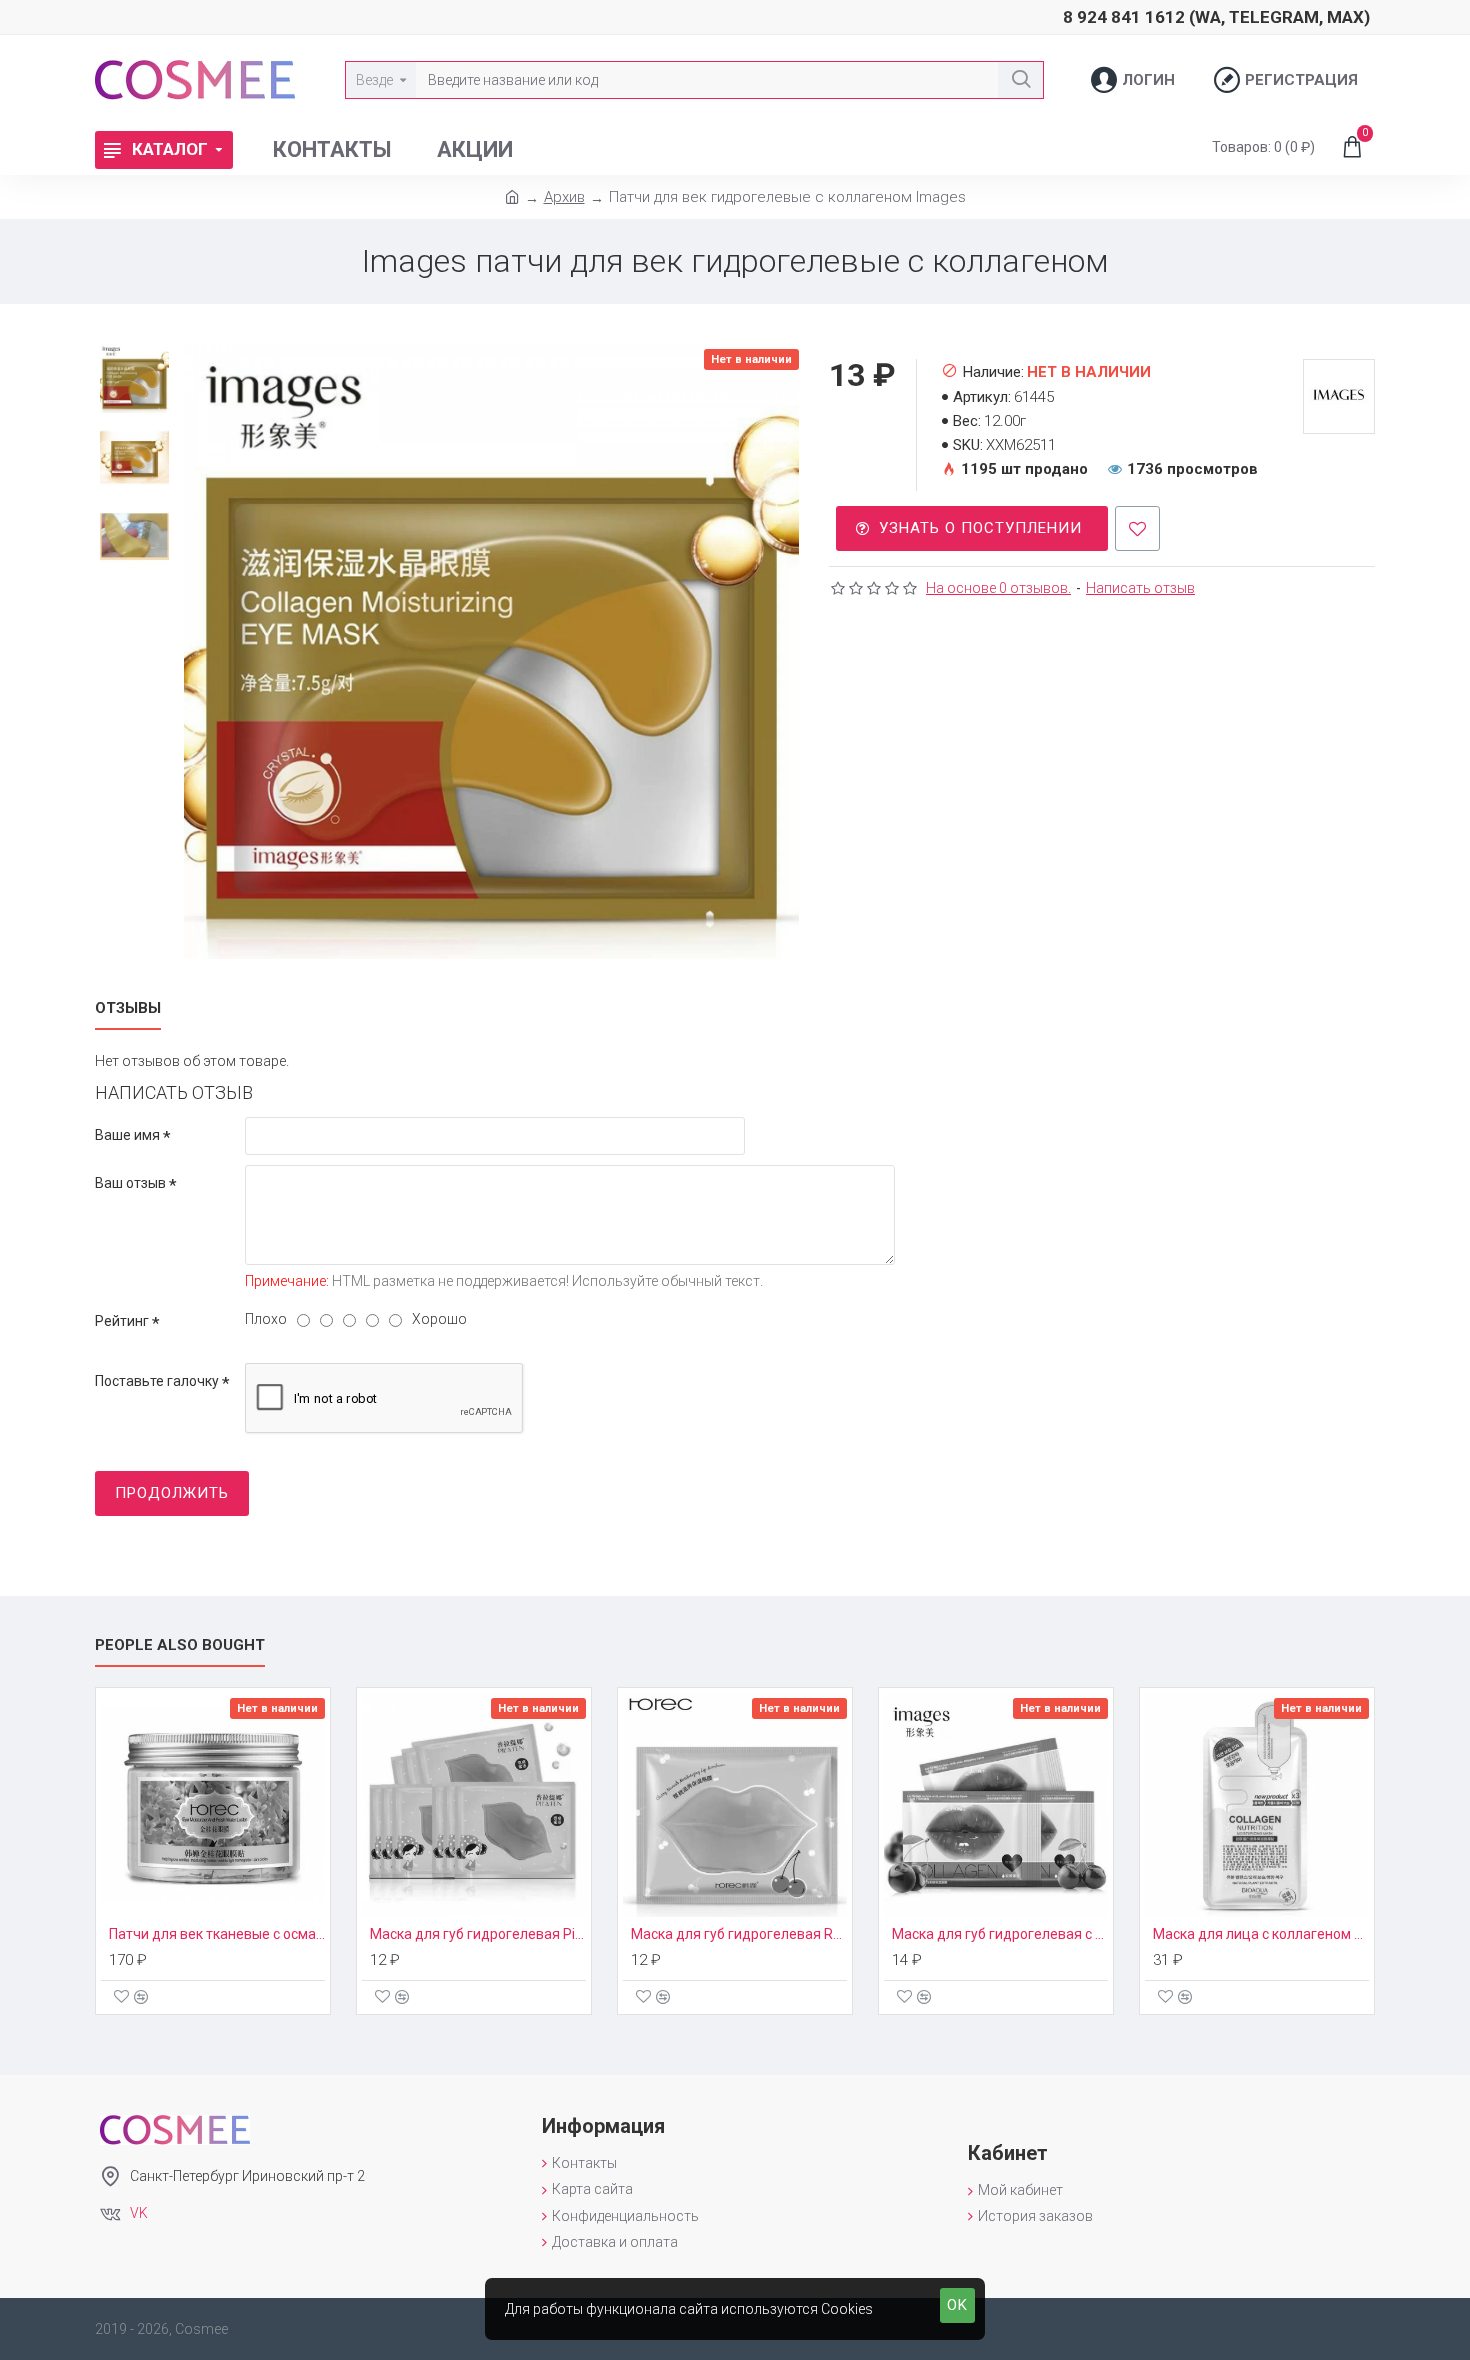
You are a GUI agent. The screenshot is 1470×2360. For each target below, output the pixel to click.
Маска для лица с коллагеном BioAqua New (1261, 1934)
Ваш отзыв (130, 1183)
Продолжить (172, 1493)
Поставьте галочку (157, 1381)
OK (957, 2305)
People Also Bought (180, 1645)
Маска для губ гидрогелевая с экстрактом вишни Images (1000, 1934)
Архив (564, 197)
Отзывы (128, 1008)
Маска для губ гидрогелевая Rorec (739, 1934)
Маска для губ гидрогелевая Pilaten (478, 1934)
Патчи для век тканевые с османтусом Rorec (217, 1934)
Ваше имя (127, 1135)
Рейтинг (122, 1321)
